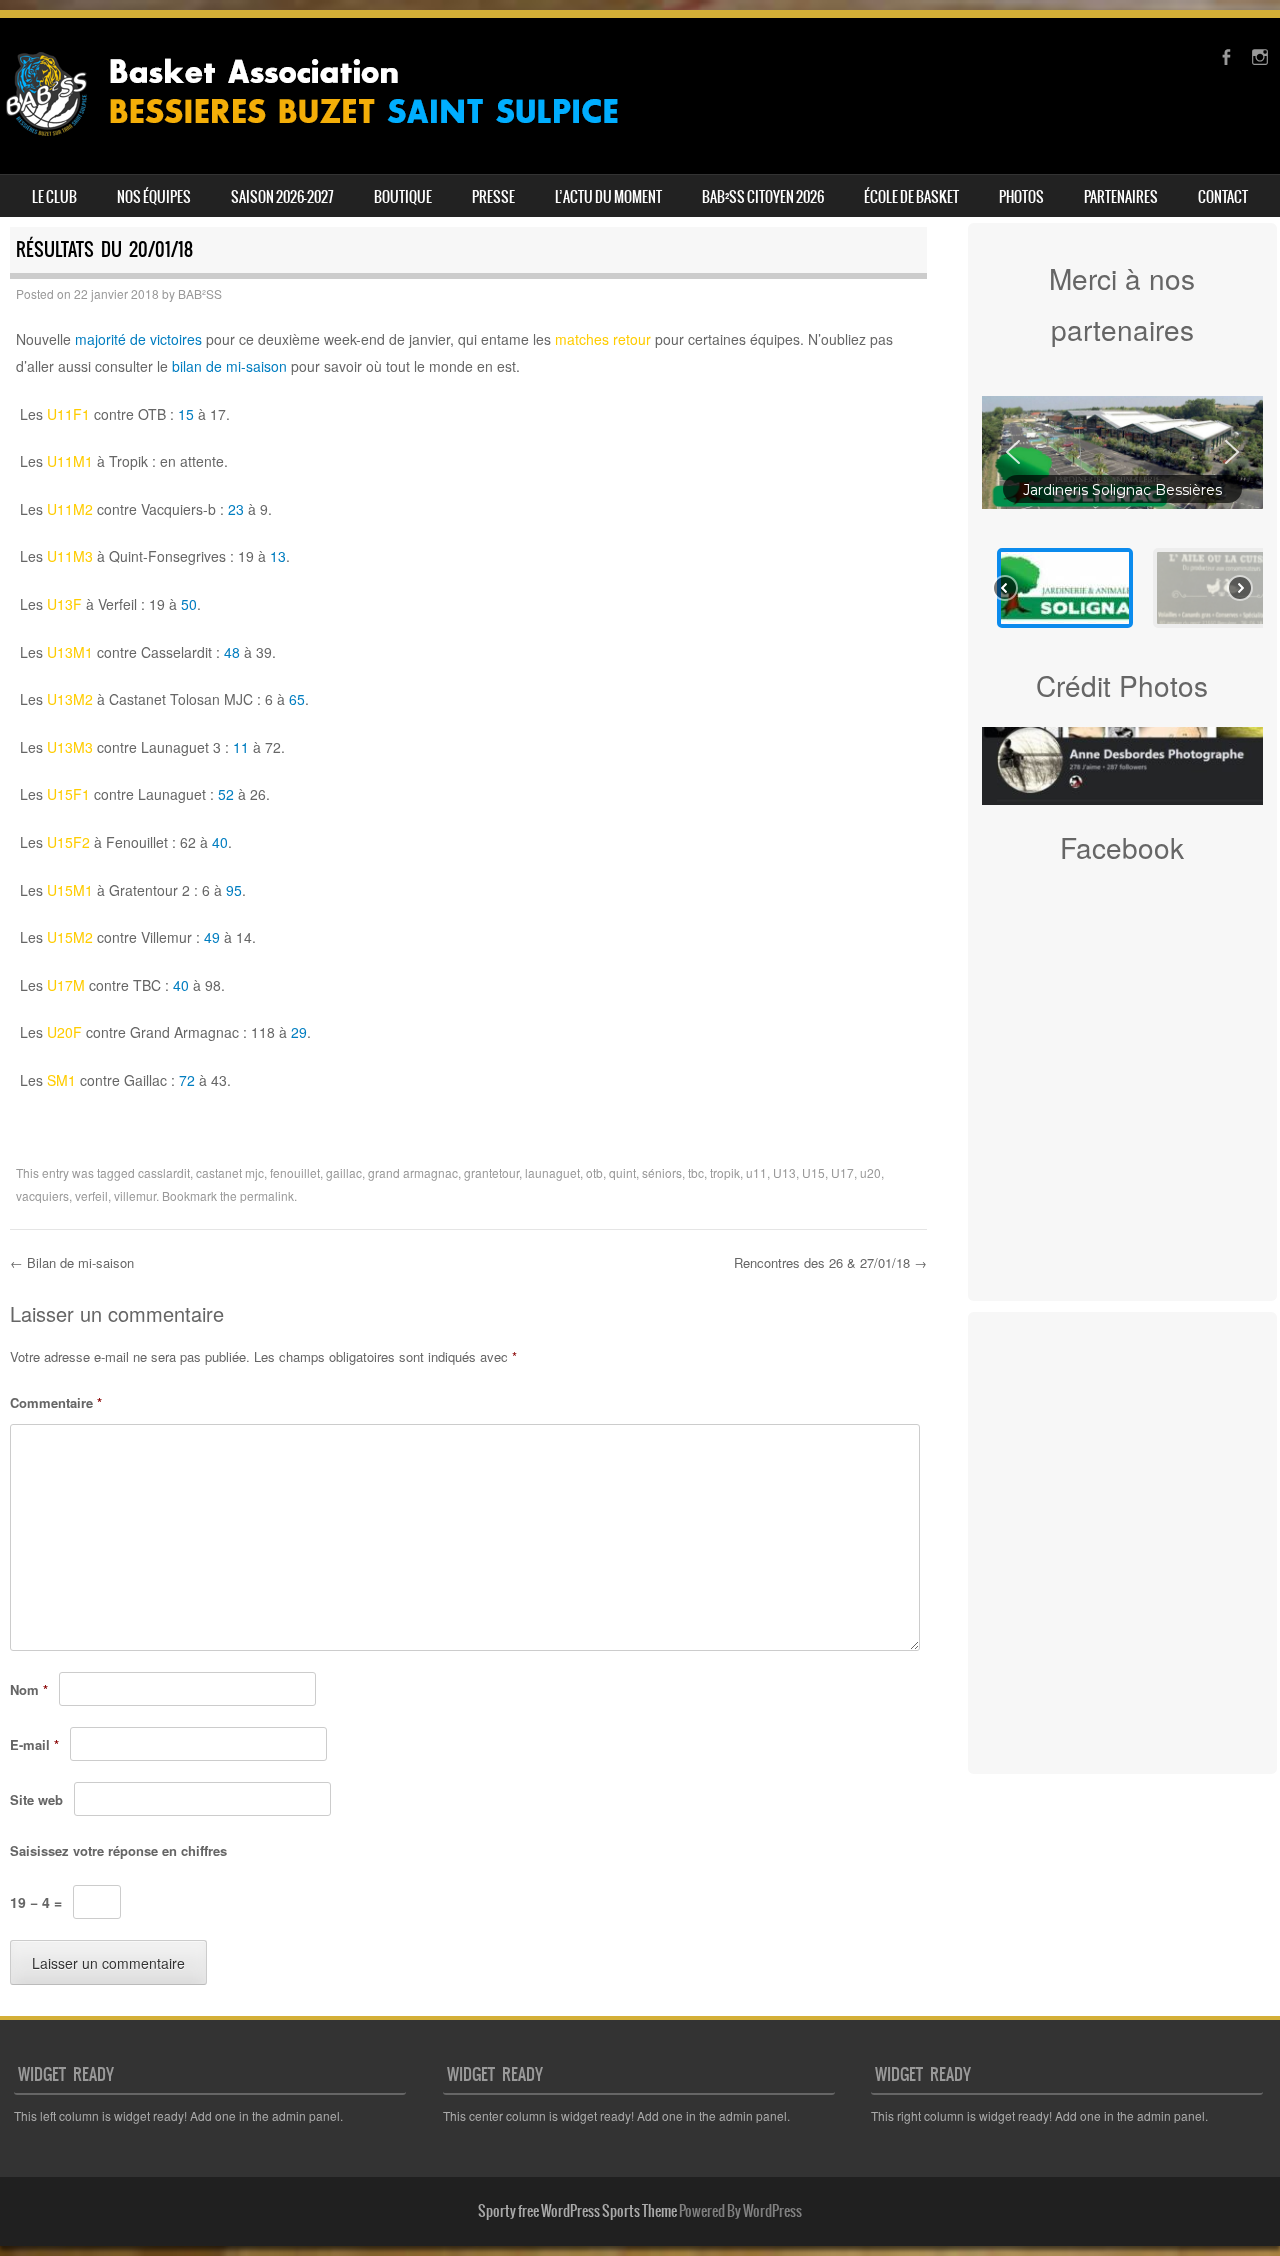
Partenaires (1121, 197)
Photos (1021, 197)
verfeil (91, 1195)
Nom (29, 1689)
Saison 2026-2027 (282, 197)
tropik (725, 1172)
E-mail (34, 1744)
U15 (813, 1172)
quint (622, 1172)
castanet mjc (230, 1172)
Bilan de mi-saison (72, 1262)
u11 (756, 1172)
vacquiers (42, 1195)
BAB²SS (200, 293)
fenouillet (295, 1172)
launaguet (552, 1172)
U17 (842, 1172)
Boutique (403, 197)
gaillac (344, 1172)
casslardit (164, 1172)
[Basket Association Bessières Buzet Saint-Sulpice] (327, 144)
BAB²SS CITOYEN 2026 (763, 197)
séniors (662, 1172)
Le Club (54, 197)
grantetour (491, 1172)
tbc (696, 1172)
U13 (784, 1172)
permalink (267, 1195)
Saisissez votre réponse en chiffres (118, 1850)
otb (594, 1172)
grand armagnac (413, 1172)
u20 (870, 1172)
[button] (1123, 452)
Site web (36, 1799)
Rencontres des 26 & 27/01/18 (830, 1262)
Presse (493, 197)
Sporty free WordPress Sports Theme (577, 2211)
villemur (135, 1195)
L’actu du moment (608, 197)
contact (1223, 197)
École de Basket (911, 197)
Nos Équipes (154, 197)
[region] (1123, 507)
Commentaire (56, 1402)
